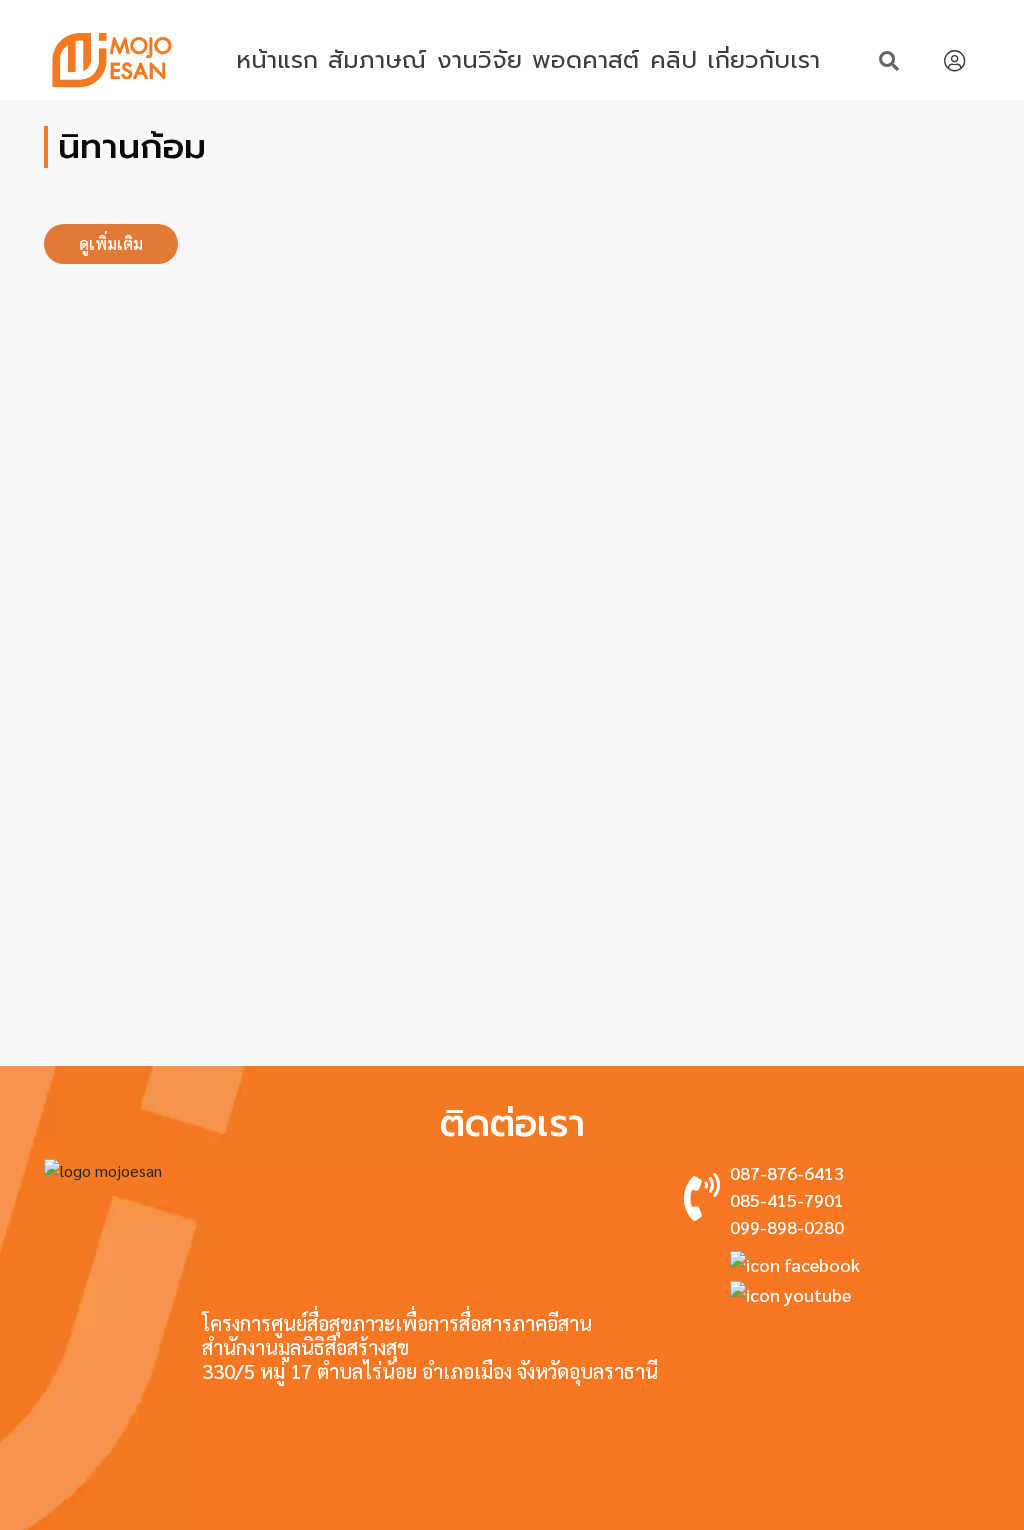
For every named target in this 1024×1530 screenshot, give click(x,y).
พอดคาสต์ (585, 60)
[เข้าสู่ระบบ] (954, 60)
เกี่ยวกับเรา (763, 60)
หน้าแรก (277, 60)
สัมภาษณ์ (377, 60)
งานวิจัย (479, 60)
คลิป (673, 60)
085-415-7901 (787, 1199)
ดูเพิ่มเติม (111, 243)
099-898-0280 (787, 1226)
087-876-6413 (787, 1172)
